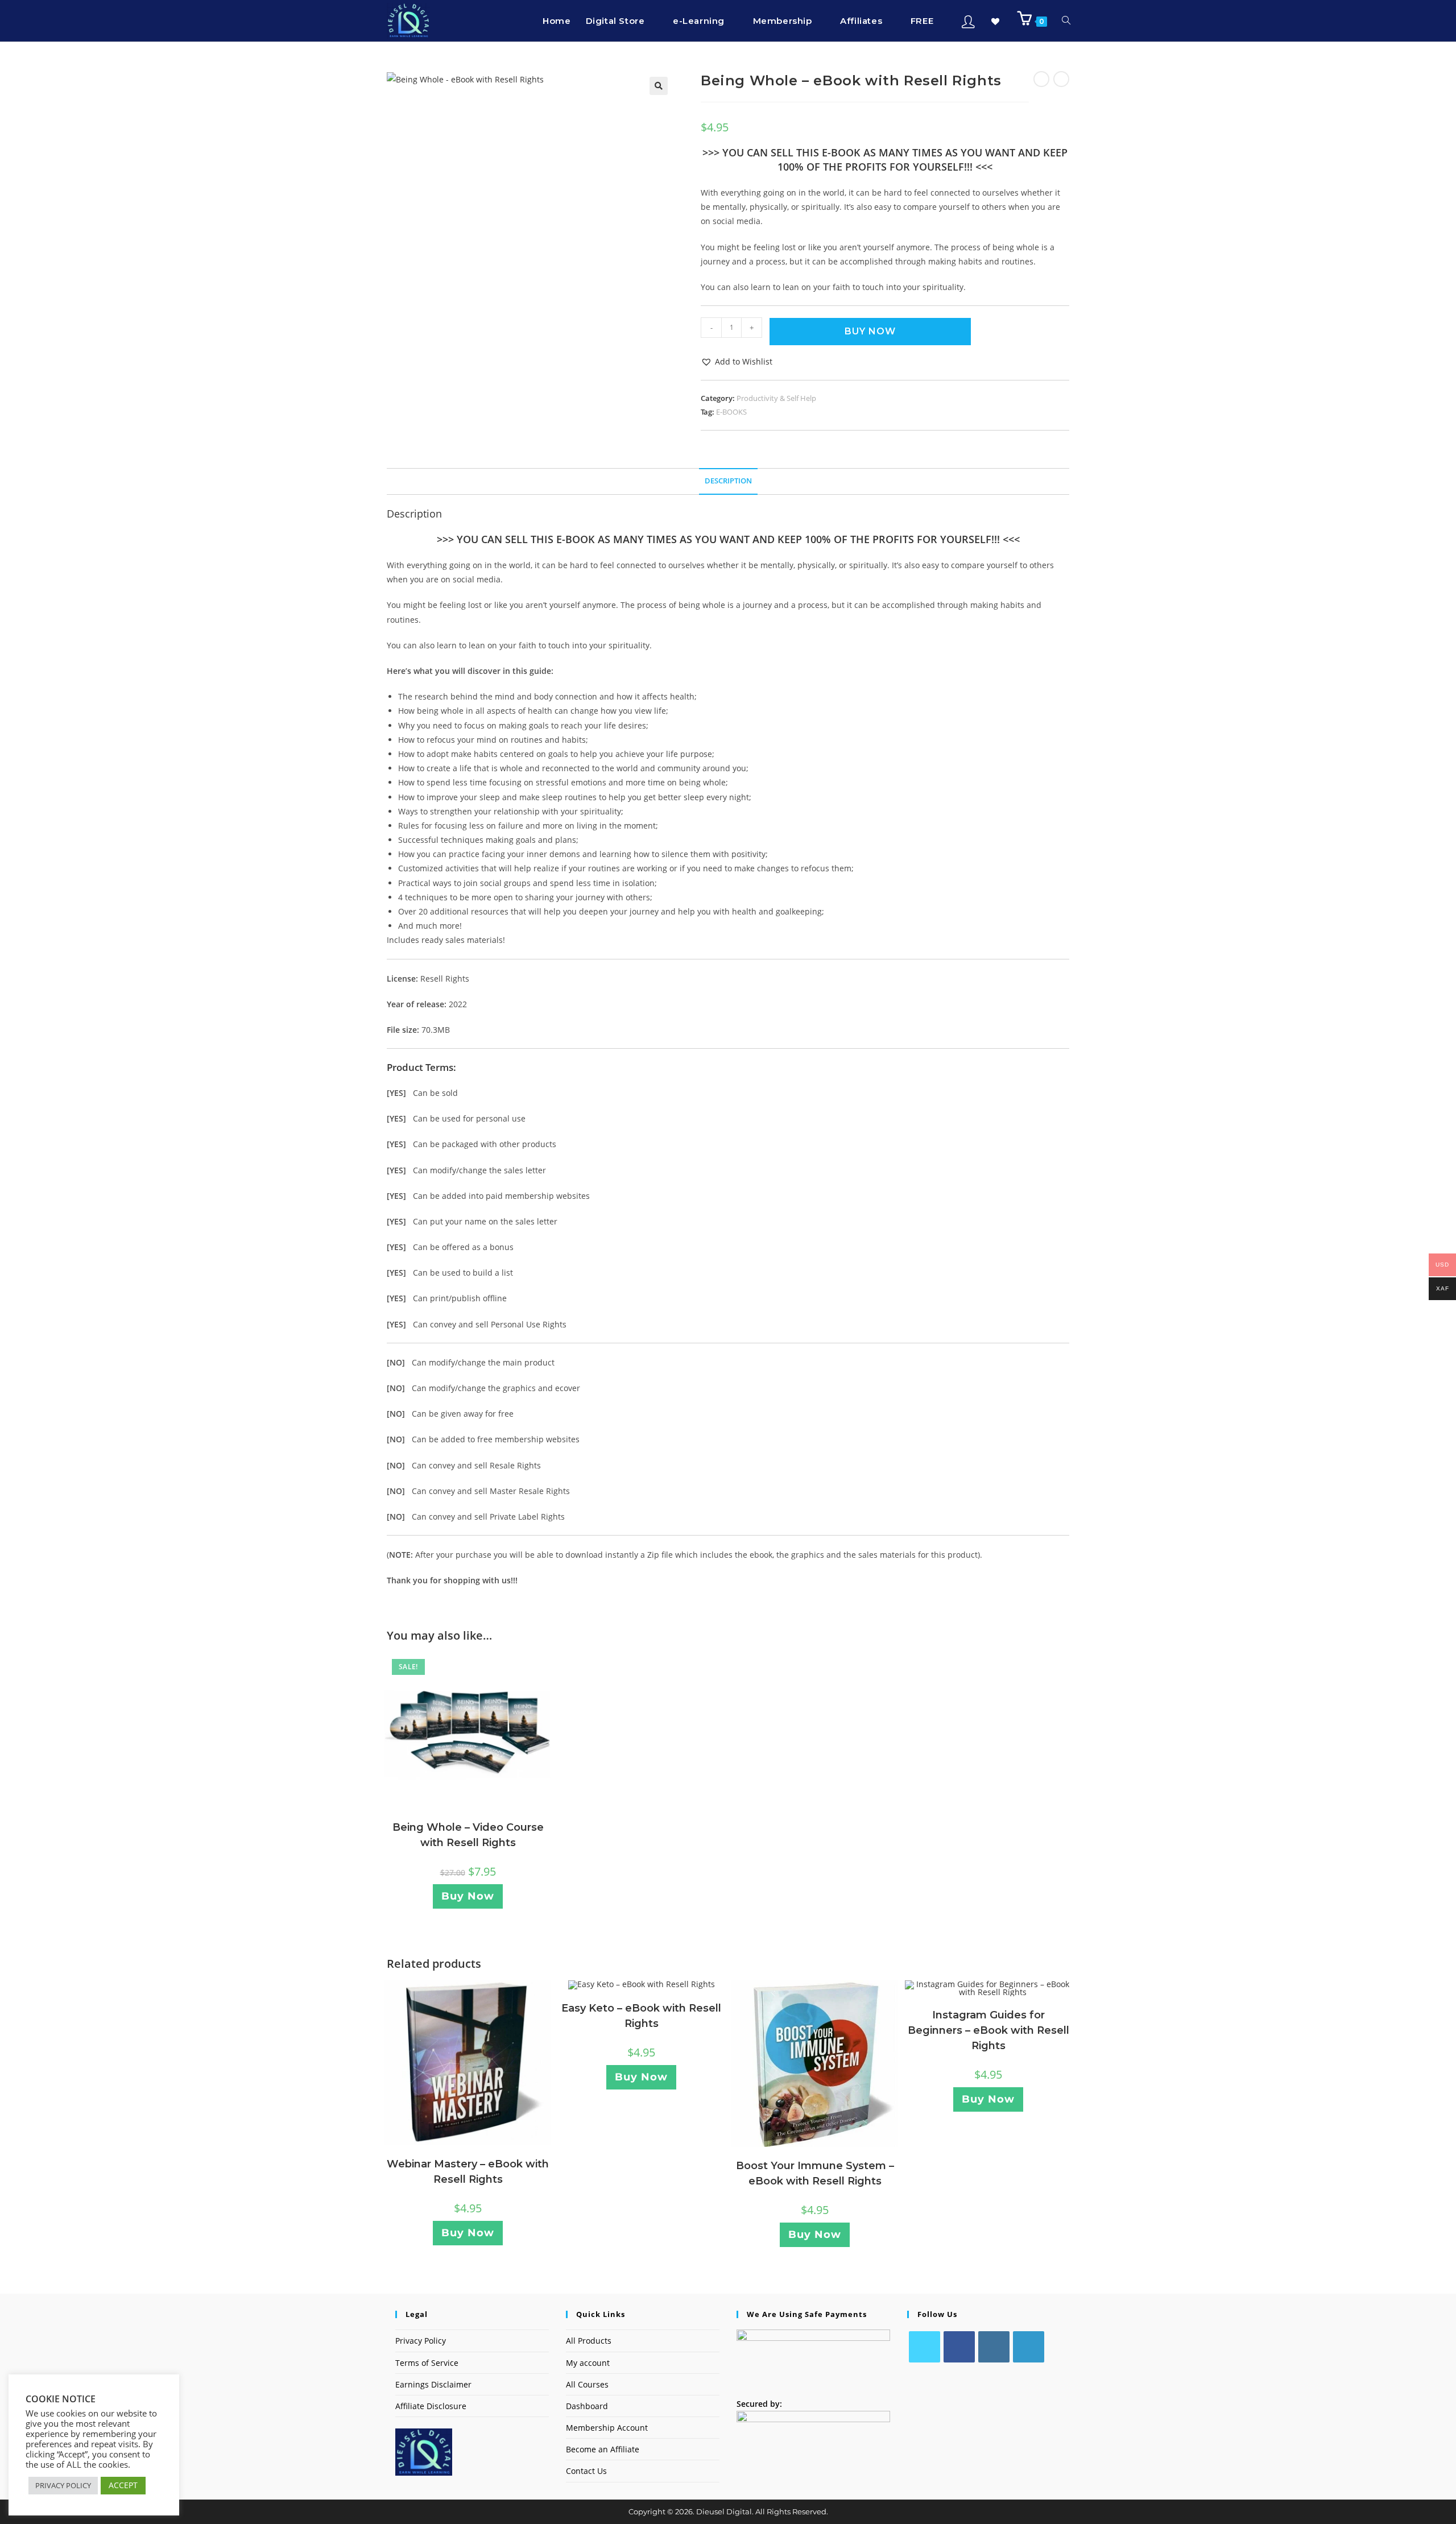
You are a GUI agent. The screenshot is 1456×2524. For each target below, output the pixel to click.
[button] (659, 86)
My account (588, 2363)
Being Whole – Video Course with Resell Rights (468, 1835)
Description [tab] (728, 481)
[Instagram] (994, 2347)
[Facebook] (959, 2347)
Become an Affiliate (603, 2449)
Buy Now (870, 331)
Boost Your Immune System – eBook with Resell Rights (815, 2173)
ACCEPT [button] (123, 2485)
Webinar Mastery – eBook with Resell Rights (468, 2172)
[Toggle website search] (1066, 21)
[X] (925, 2347)
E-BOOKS (731, 412)
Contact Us (586, 2471)
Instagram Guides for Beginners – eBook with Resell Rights (988, 2030)
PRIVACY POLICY (63, 2485)
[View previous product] (1041, 79)
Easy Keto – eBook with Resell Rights (641, 2016)
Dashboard (587, 2406)
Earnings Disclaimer (433, 2384)
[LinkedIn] (1029, 2347)
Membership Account (607, 2428)
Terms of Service (427, 2363)
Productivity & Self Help (776, 398)
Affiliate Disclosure (431, 2406)
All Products (589, 2341)
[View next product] (1061, 79)
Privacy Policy (421, 2341)
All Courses (587, 2384)
